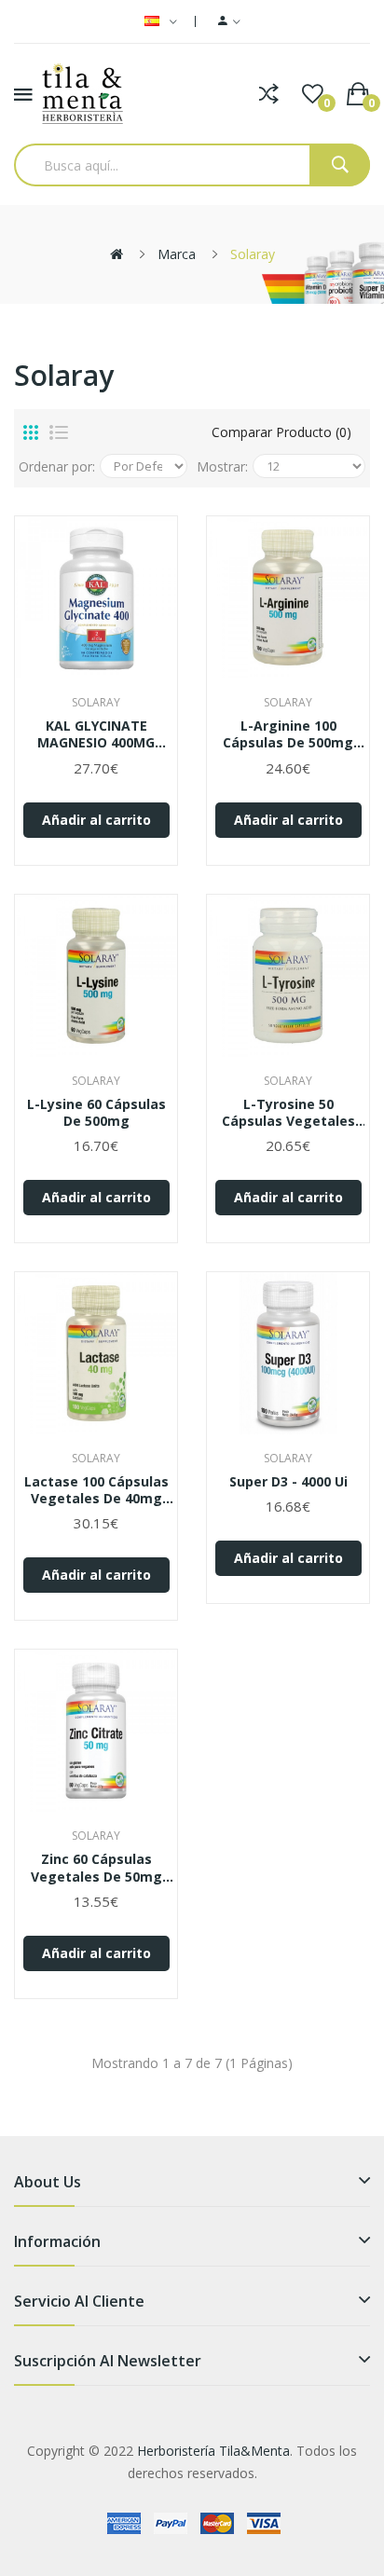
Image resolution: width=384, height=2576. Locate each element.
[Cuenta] (229, 21)
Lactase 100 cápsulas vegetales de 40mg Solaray (96, 1490)
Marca (177, 254)
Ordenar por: (57, 466)
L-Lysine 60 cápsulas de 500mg (96, 1113)
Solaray (253, 254)
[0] (313, 94)
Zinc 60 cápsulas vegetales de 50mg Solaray (96, 1868)
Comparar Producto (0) (281, 432)
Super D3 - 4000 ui (288, 1482)
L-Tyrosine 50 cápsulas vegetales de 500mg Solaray (288, 1113)
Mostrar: (222, 466)
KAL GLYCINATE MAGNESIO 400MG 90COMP (96, 734)
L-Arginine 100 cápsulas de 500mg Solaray (288, 734)
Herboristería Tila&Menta (213, 2451)
